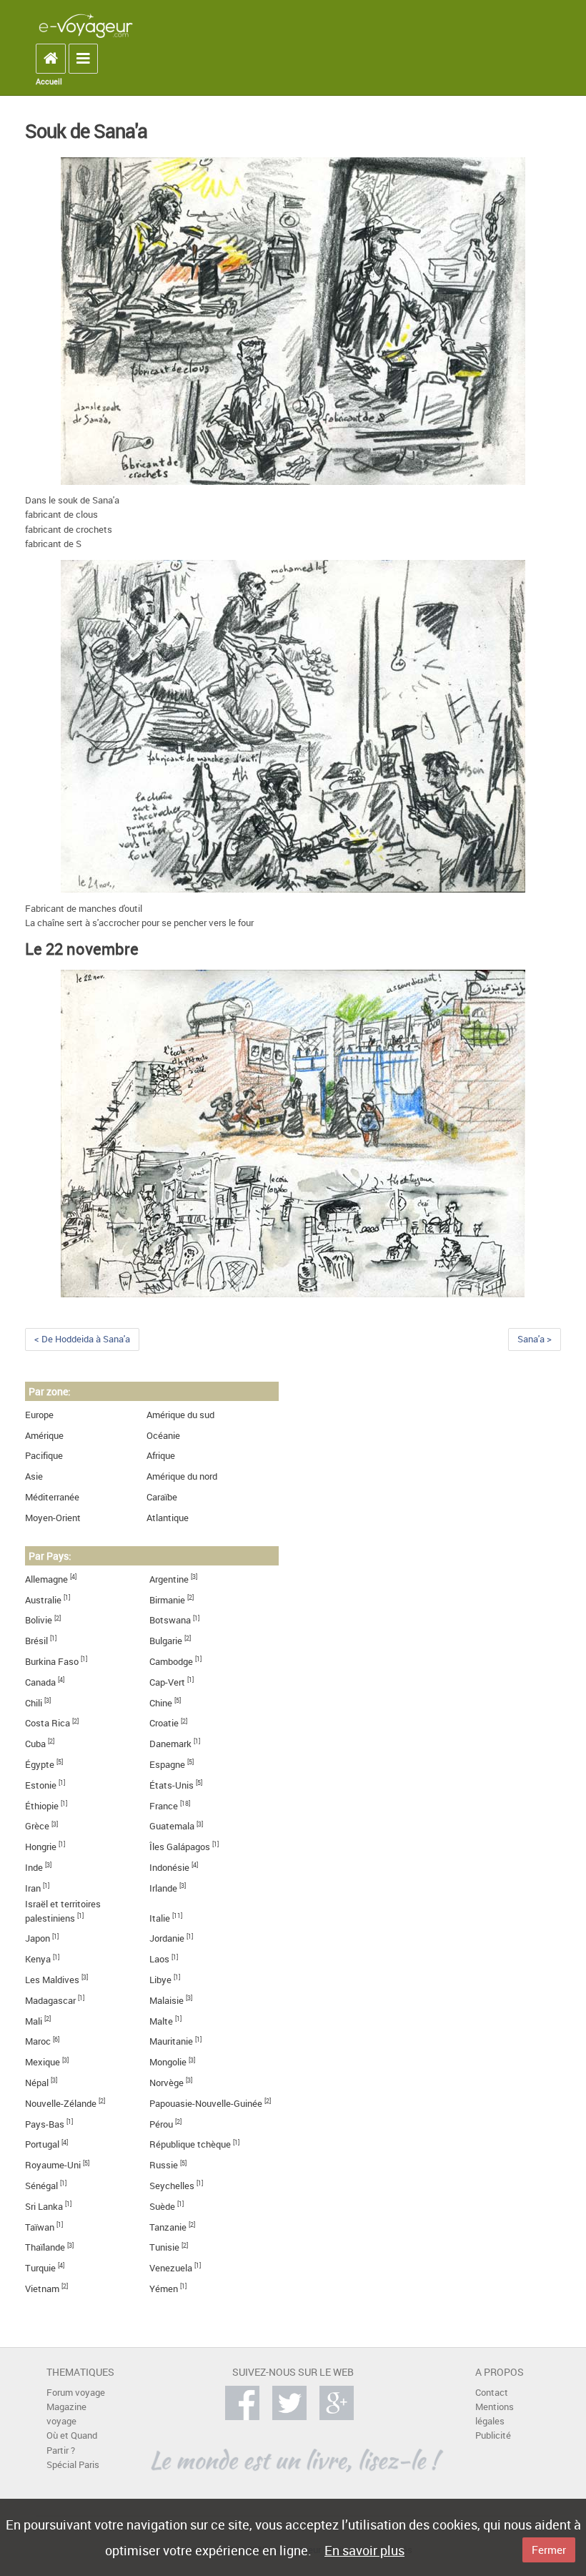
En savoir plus (364, 2550)
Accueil (49, 82)
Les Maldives (52, 1980)
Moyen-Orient (53, 1518)
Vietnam (42, 2289)
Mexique (43, 2062)
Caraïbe (162, 1497)
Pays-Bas (45, 2124)
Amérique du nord (182, 1476)
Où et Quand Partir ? (72, 2443)
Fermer (549, 2550)
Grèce (37, 1826)
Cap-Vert (167, 1682)
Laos (159, 1959)
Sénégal (41, 2186)
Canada (40, 1682)
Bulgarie (166, 1641)
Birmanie (167, 1600)
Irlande (163, 1888)
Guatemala (172, 1826)
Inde (34, 1868)
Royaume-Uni (53, 2165)
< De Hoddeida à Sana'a (82, 1339)
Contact (492, 2393)
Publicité (493, 2435)
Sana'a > (535, 1339)
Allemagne (46, 1579)
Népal (37, 2083)
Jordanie (167, 1938)
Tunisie (164, 2247)
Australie (43, 1600)
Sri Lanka (44, 2207)
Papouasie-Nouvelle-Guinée (206, 2104)
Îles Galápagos (180, 1847)
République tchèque (190, 2144)
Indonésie (169, 1868)
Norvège (167, 2083)
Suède (162, 2207)
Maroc (38, 2041)
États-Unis (172, 1785)
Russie (164, 2165)
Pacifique (44, 1456)
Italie (160, 1918)
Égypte (40, 1765)
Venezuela (171, 2268)
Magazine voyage (66, 2414)
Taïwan (40, 2227)
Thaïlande (45, 2247)
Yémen (164, 2289)
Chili (34, 1703)
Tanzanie (168, 2227)
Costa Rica (48, 1723)
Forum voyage (76, 2393)
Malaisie (167, 2001)
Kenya (38, 1959)
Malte (161, 2021)
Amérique (44, 1436)
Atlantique (168, 1518)
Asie (34, 1476)
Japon (38, 1938)
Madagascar (50, 2001)
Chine (161, 1703)
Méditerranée (52, 1497)
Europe (39, 1415)
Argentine (169, 1579)
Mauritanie (171, 2041)
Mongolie (168, 2062)
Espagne (167, 1765)
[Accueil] (86, 25)
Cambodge (171, 1662)
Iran (33, 1888)
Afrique (161, 1456)
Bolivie (39, 1620)
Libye (160, 1980)
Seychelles (172, 2186)
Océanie (163, 1436)
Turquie (40, 2268)
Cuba (35, 1744)
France (164, 1806)
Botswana (170, 1620)
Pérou (161, 2124)
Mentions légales (495, 2414)
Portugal (42, 2144)
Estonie (41, 1785)
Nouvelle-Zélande (61, 2104)
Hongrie (41, 1847)
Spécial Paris (73, 2465)
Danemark (170, 1744)
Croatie (164, 1723)
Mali (34, 2021)
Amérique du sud (180, 1415)
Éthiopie (42, 1806)
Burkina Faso (52, 1662)
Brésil (36, 1641)
